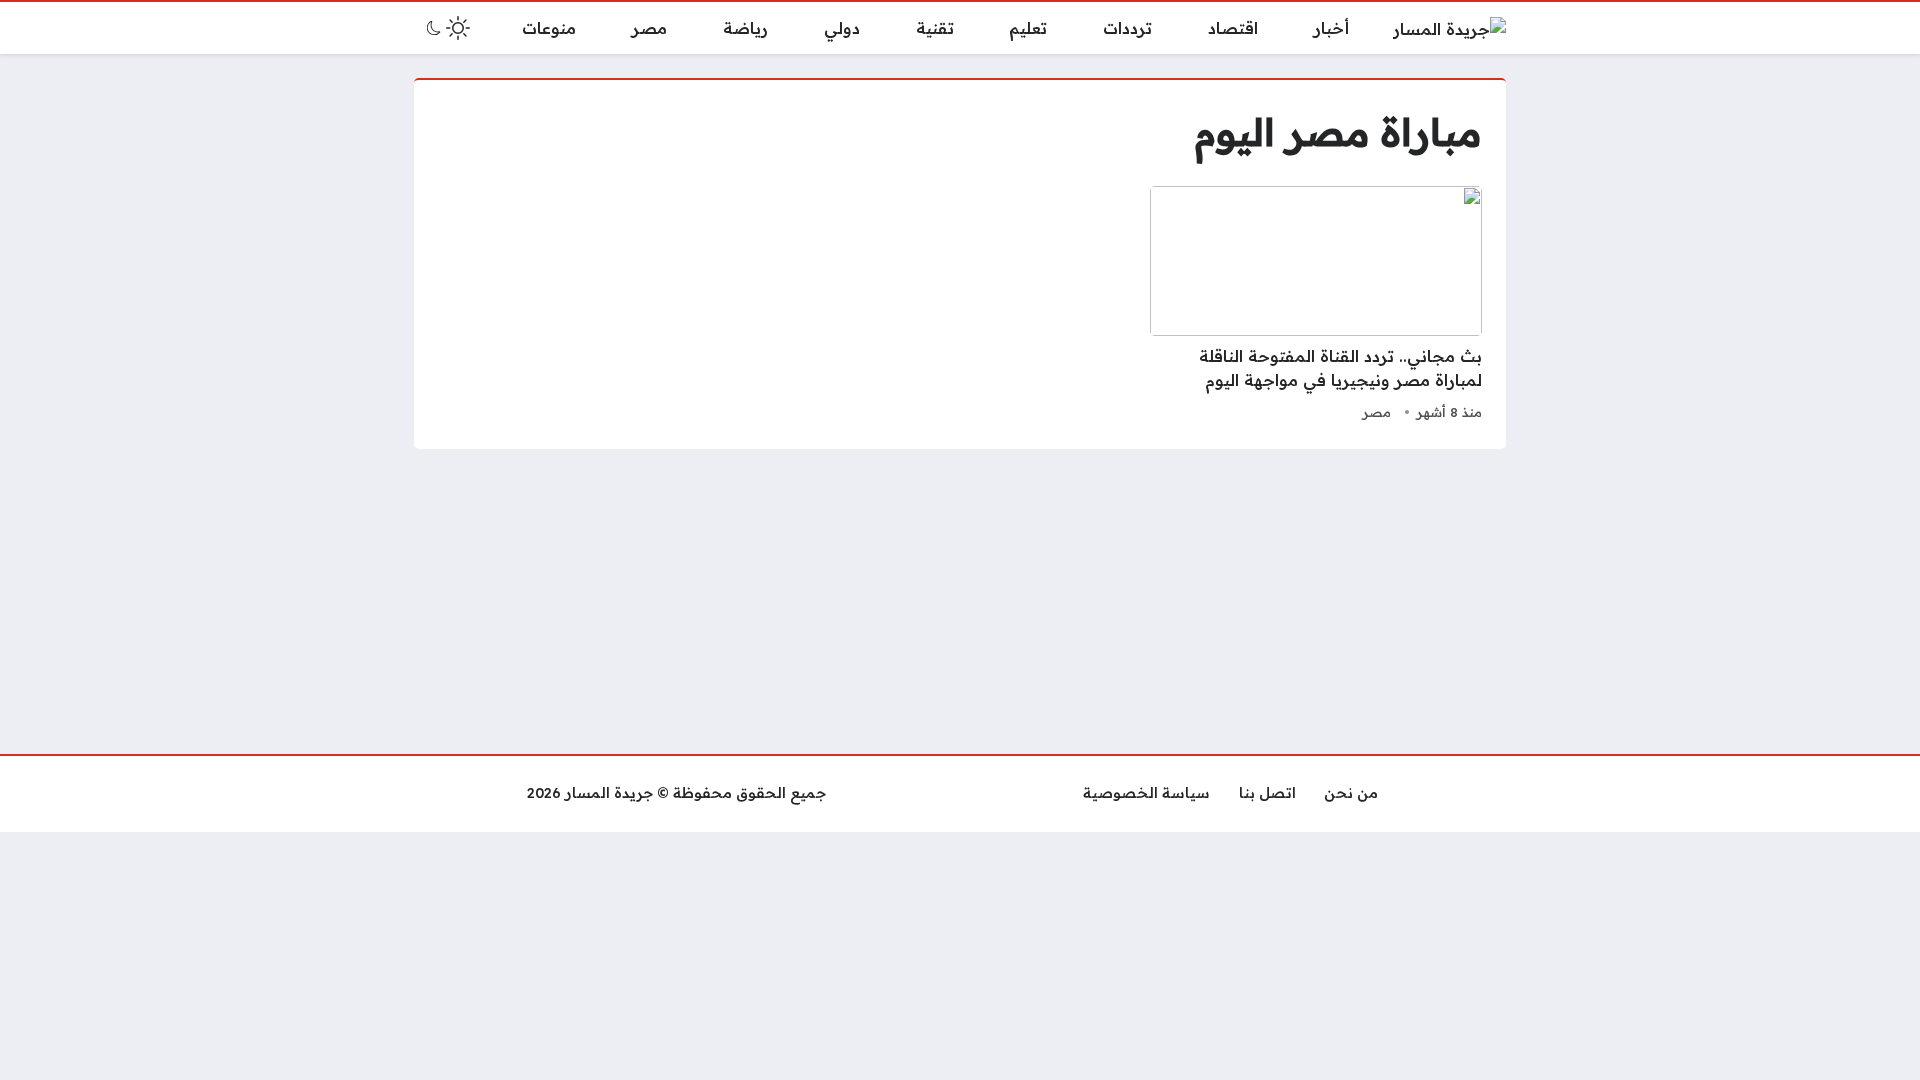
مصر (1376, 412)
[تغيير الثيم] (446, 28)
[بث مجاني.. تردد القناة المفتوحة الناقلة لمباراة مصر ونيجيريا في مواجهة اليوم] (1316, 306)
